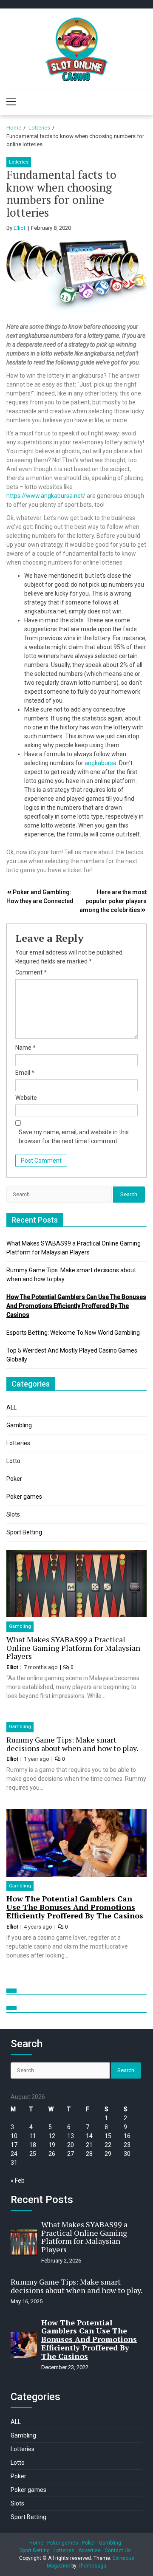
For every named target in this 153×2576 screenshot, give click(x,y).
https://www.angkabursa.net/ (46, 496)
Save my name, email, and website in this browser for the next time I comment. (74, 1137)
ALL (11, 1407)
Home (36, 2543)
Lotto (13, 1461)
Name (25, 1048)
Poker (14, 1479)
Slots (13, 1514)
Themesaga (92, 2566)
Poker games (24, 1497)
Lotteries (19, 162)
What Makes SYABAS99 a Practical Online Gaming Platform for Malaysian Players (73, 1648)
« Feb (18, 2181)
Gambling (19, 1425)
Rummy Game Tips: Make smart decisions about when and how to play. (72, 1744)
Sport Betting (24, 1532)
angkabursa (101, 763)
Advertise (89, 2551)
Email (25, 1073)
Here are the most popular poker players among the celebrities (113, 901)
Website (26, 1098)
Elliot (20, 228)
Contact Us (118, 2551)
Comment (31, 972)
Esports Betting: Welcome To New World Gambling (73, 1333)
